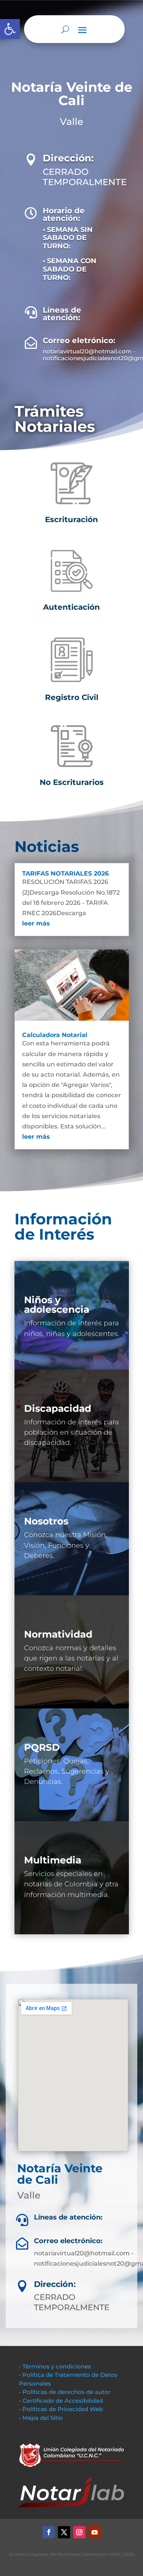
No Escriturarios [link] (72, 782)
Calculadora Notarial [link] (55, 1035)
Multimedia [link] (53, 1860)
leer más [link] (36, 923)
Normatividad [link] (58, 1634)
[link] (10, 29)
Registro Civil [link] (72, 697)
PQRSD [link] (42, 1747)
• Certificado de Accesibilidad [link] (61, 2401)
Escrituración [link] (71, 519)
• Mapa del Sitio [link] (42, 2418)
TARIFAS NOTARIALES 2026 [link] (65, 873)
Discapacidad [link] (58, 1408)
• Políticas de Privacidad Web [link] (61, 2409)
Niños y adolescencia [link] (57, 1305)
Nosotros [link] (46, 1521)
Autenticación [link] (71, 607)
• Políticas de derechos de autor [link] (65, 2392)
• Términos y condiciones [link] (55, 2366)
